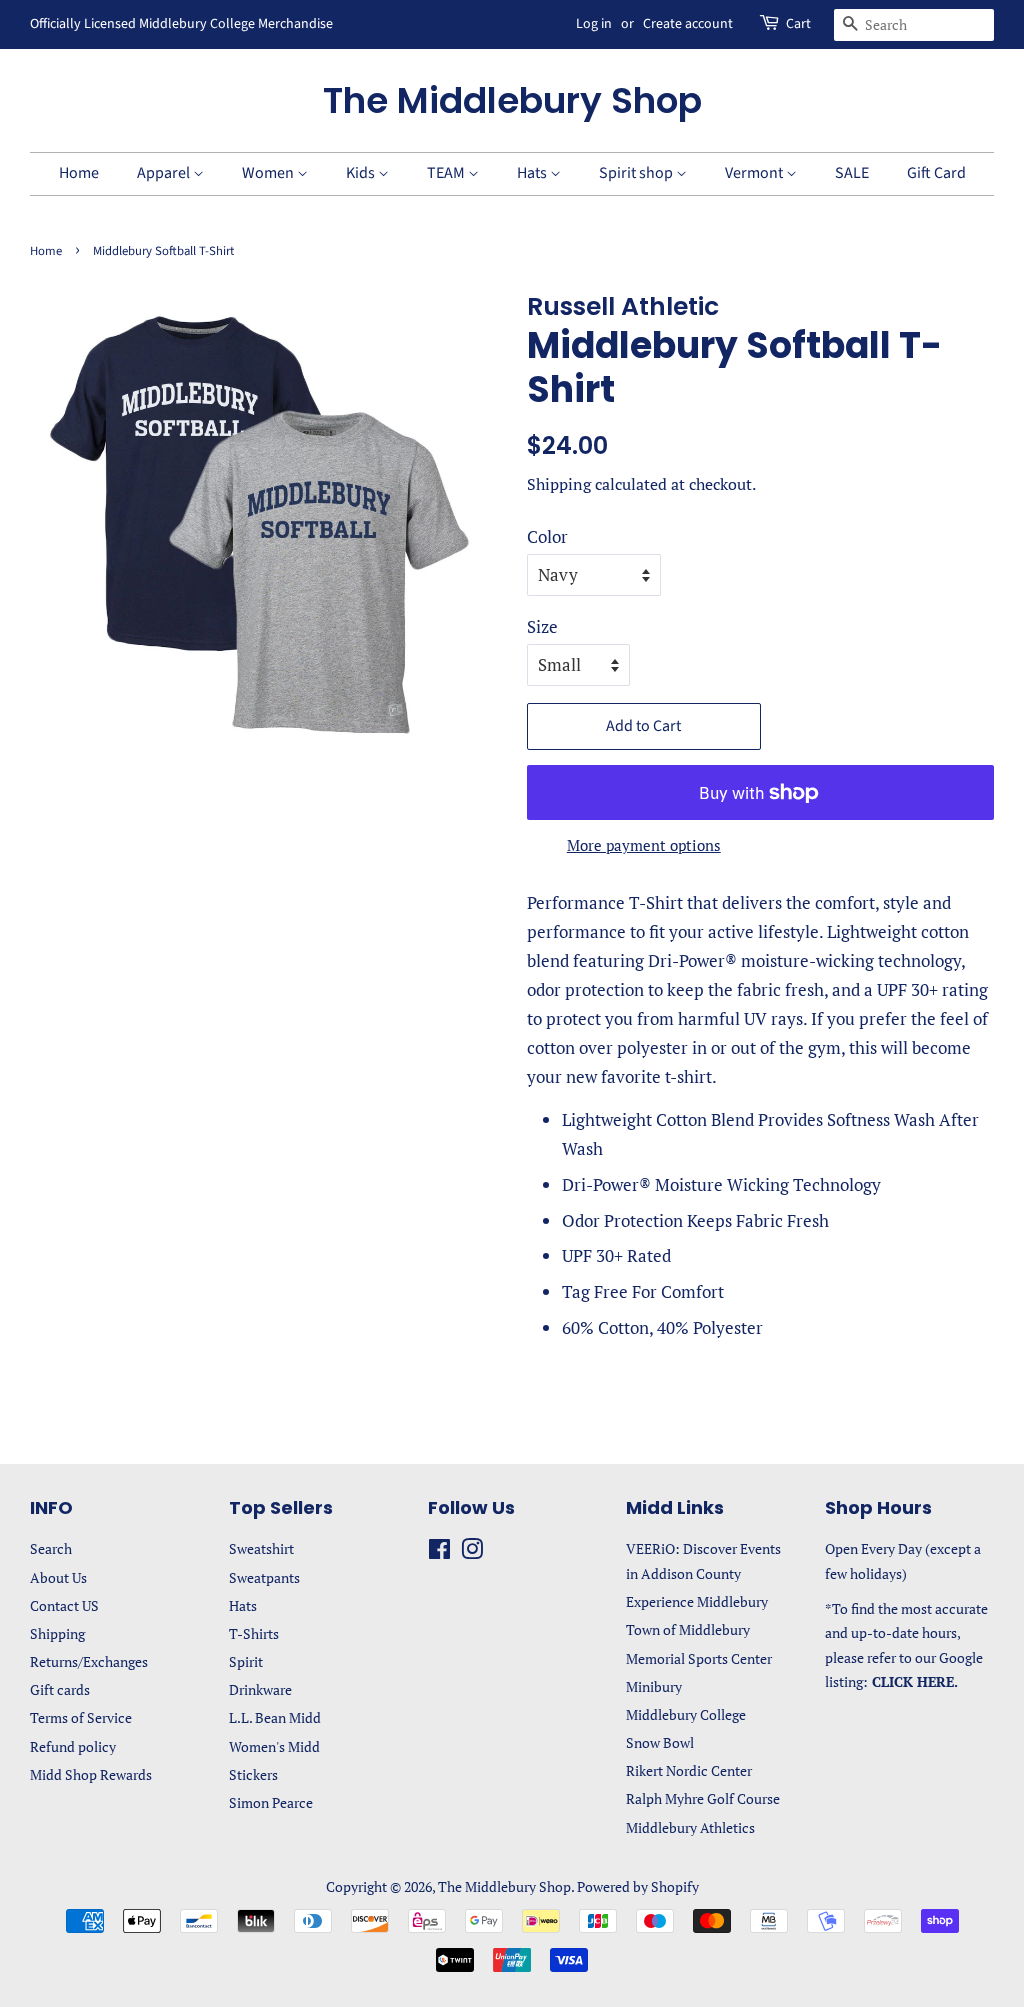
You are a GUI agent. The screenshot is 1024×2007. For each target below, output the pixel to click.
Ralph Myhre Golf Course (703, 1798)
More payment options (644, 845)
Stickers (253, 1774)
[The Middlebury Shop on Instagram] (472, 1552)
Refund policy (73, 1746)
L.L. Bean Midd (275, 1717)
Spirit (246, 1661)
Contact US (64, 1605)
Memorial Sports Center (699, 1658)
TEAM (447, 173)
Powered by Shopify (638, 1886)
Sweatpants (264, 1577)
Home (79, 173)
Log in (594, 24)
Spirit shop (637, 173)
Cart (798, 24)
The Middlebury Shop (512, 100)
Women (269, 173)
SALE (852, 173)
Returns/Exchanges (89, 1661)
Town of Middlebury (688, 1629)
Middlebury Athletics (690, 1827)
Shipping (559, 484)
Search (51, 1548)
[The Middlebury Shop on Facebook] (439, 1552)
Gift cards (60, 1689)
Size (542, 626)
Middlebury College (686, 1714)
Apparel (165, 173)
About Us (58, 1577)
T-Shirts (254, 1633)
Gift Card (936, 173)
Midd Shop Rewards (91, 1774)
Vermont (755, 173)
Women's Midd (274, 1746)
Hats (533, 173)
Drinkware (260, 1689)
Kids (362, 173)
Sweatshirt (261, 1548)
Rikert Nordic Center (689, 1770)
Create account (688, 24)
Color (547, 536)
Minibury (654, 1686)
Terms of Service (81, 1717)
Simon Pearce (271, 1802)
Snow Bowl (660, 1742)
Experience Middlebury (697, 1601)
